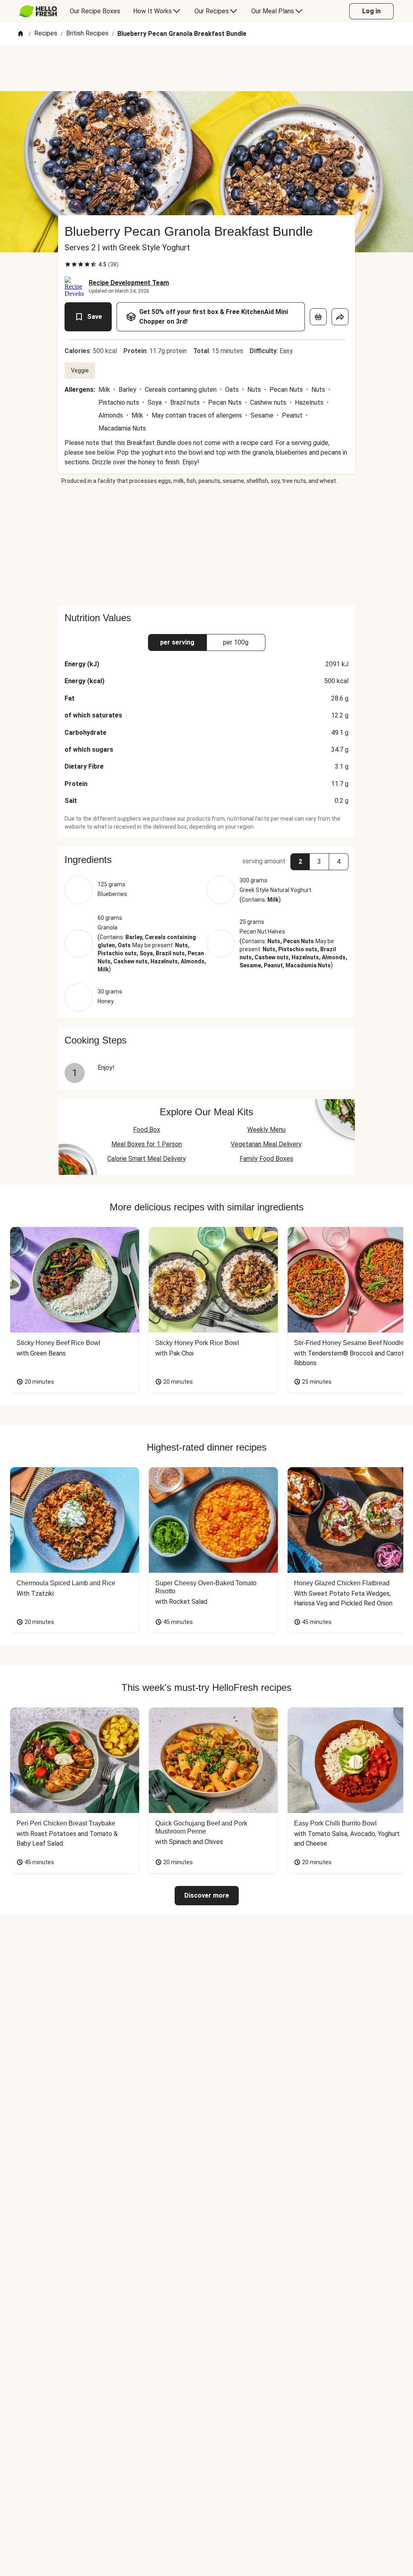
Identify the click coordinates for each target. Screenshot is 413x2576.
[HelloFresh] (38, 11)
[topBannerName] (206, 68)
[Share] (340, 317)
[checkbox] (68, 264)
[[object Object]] (318, 317)
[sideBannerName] (206, 545)
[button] (206, 860)
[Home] (21, 34)
